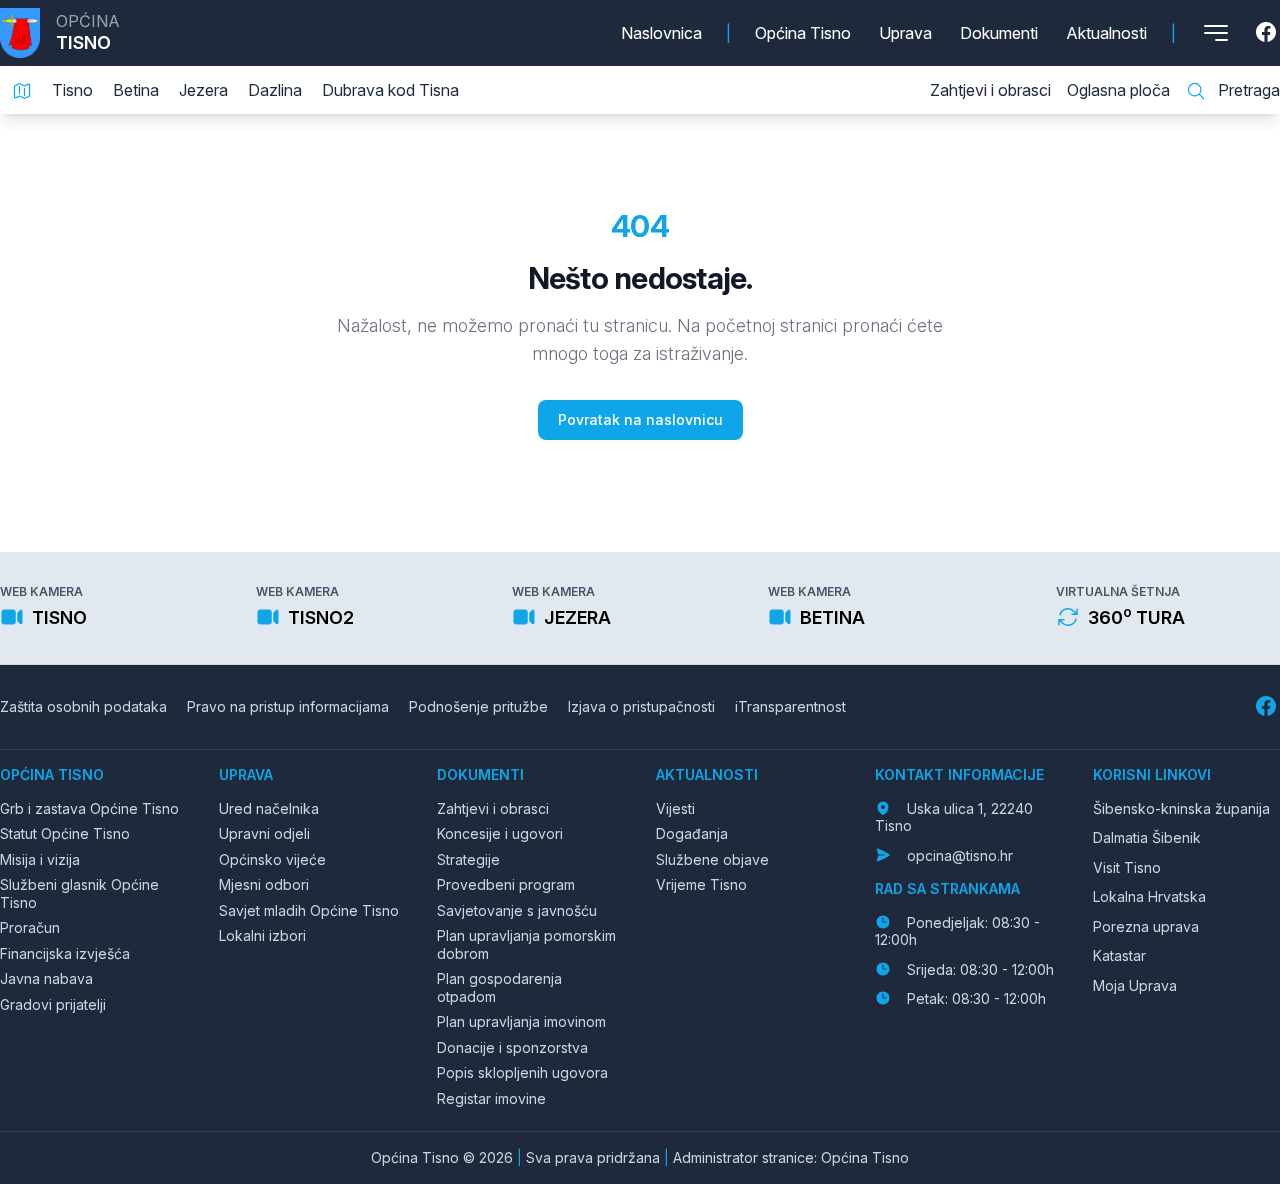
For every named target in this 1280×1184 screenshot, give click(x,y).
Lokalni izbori (262, 935)
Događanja (692, 833)
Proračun (30, 927)
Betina (136, 90)
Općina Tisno (803, 33)
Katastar (1119, 955)
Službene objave (712, 859)
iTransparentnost (790, 706)
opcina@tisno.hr (960, 855)
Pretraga (1247, 90)
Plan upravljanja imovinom (521, 1021)
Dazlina (275, 90)
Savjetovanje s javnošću (517, 910)
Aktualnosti (1106, 33)
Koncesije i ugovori (500, 833)
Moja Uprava (1135, 985)
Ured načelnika (269, 808)
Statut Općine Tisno (65, 833)
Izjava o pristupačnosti (641, 706)
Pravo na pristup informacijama (288, 706)
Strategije (468, 859)
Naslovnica (661, 33)
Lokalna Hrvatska (1149, 896)
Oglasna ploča (1118, 90)
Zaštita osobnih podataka (83, 706)
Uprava (905, 33)
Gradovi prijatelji (53, 1004)
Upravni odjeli (264, 833)
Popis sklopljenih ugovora (522, 1072)
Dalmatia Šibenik (1147, 837)
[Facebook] (1268, 33)
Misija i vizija (40, 859)
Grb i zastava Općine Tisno (89, 808)
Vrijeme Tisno (701, 884)
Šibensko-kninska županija (1181, 808)
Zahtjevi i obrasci (990, 90)
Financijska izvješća (65, 953)
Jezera (203, 90)
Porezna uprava (1146, 926)
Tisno (72, 90)
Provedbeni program (506, 884)
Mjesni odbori (264, 884)
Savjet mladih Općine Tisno (309, 910)
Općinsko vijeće (272, 859)
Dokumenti (999, 33)
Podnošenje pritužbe (478, 706)
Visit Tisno (1127, 867)
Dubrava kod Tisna (390, 90)
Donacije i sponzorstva (512, 1047)
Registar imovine (491, 1098)
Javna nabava (46, 978)
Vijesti (675, 808)
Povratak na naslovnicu (640, 419)
